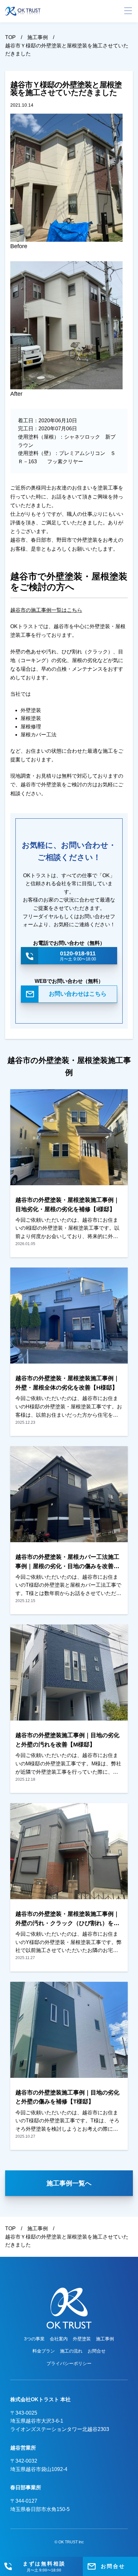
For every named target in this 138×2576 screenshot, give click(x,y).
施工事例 (38, 37)
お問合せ (97, 2351)
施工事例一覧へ (69, 2183)
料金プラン (44, 2351)
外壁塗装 (82, 2339)
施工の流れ (71, 2351)
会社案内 (59, 2339)
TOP (10, 37)
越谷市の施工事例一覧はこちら (46, 610)
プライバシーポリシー (69, 2363)
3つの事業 (34, 2339)
